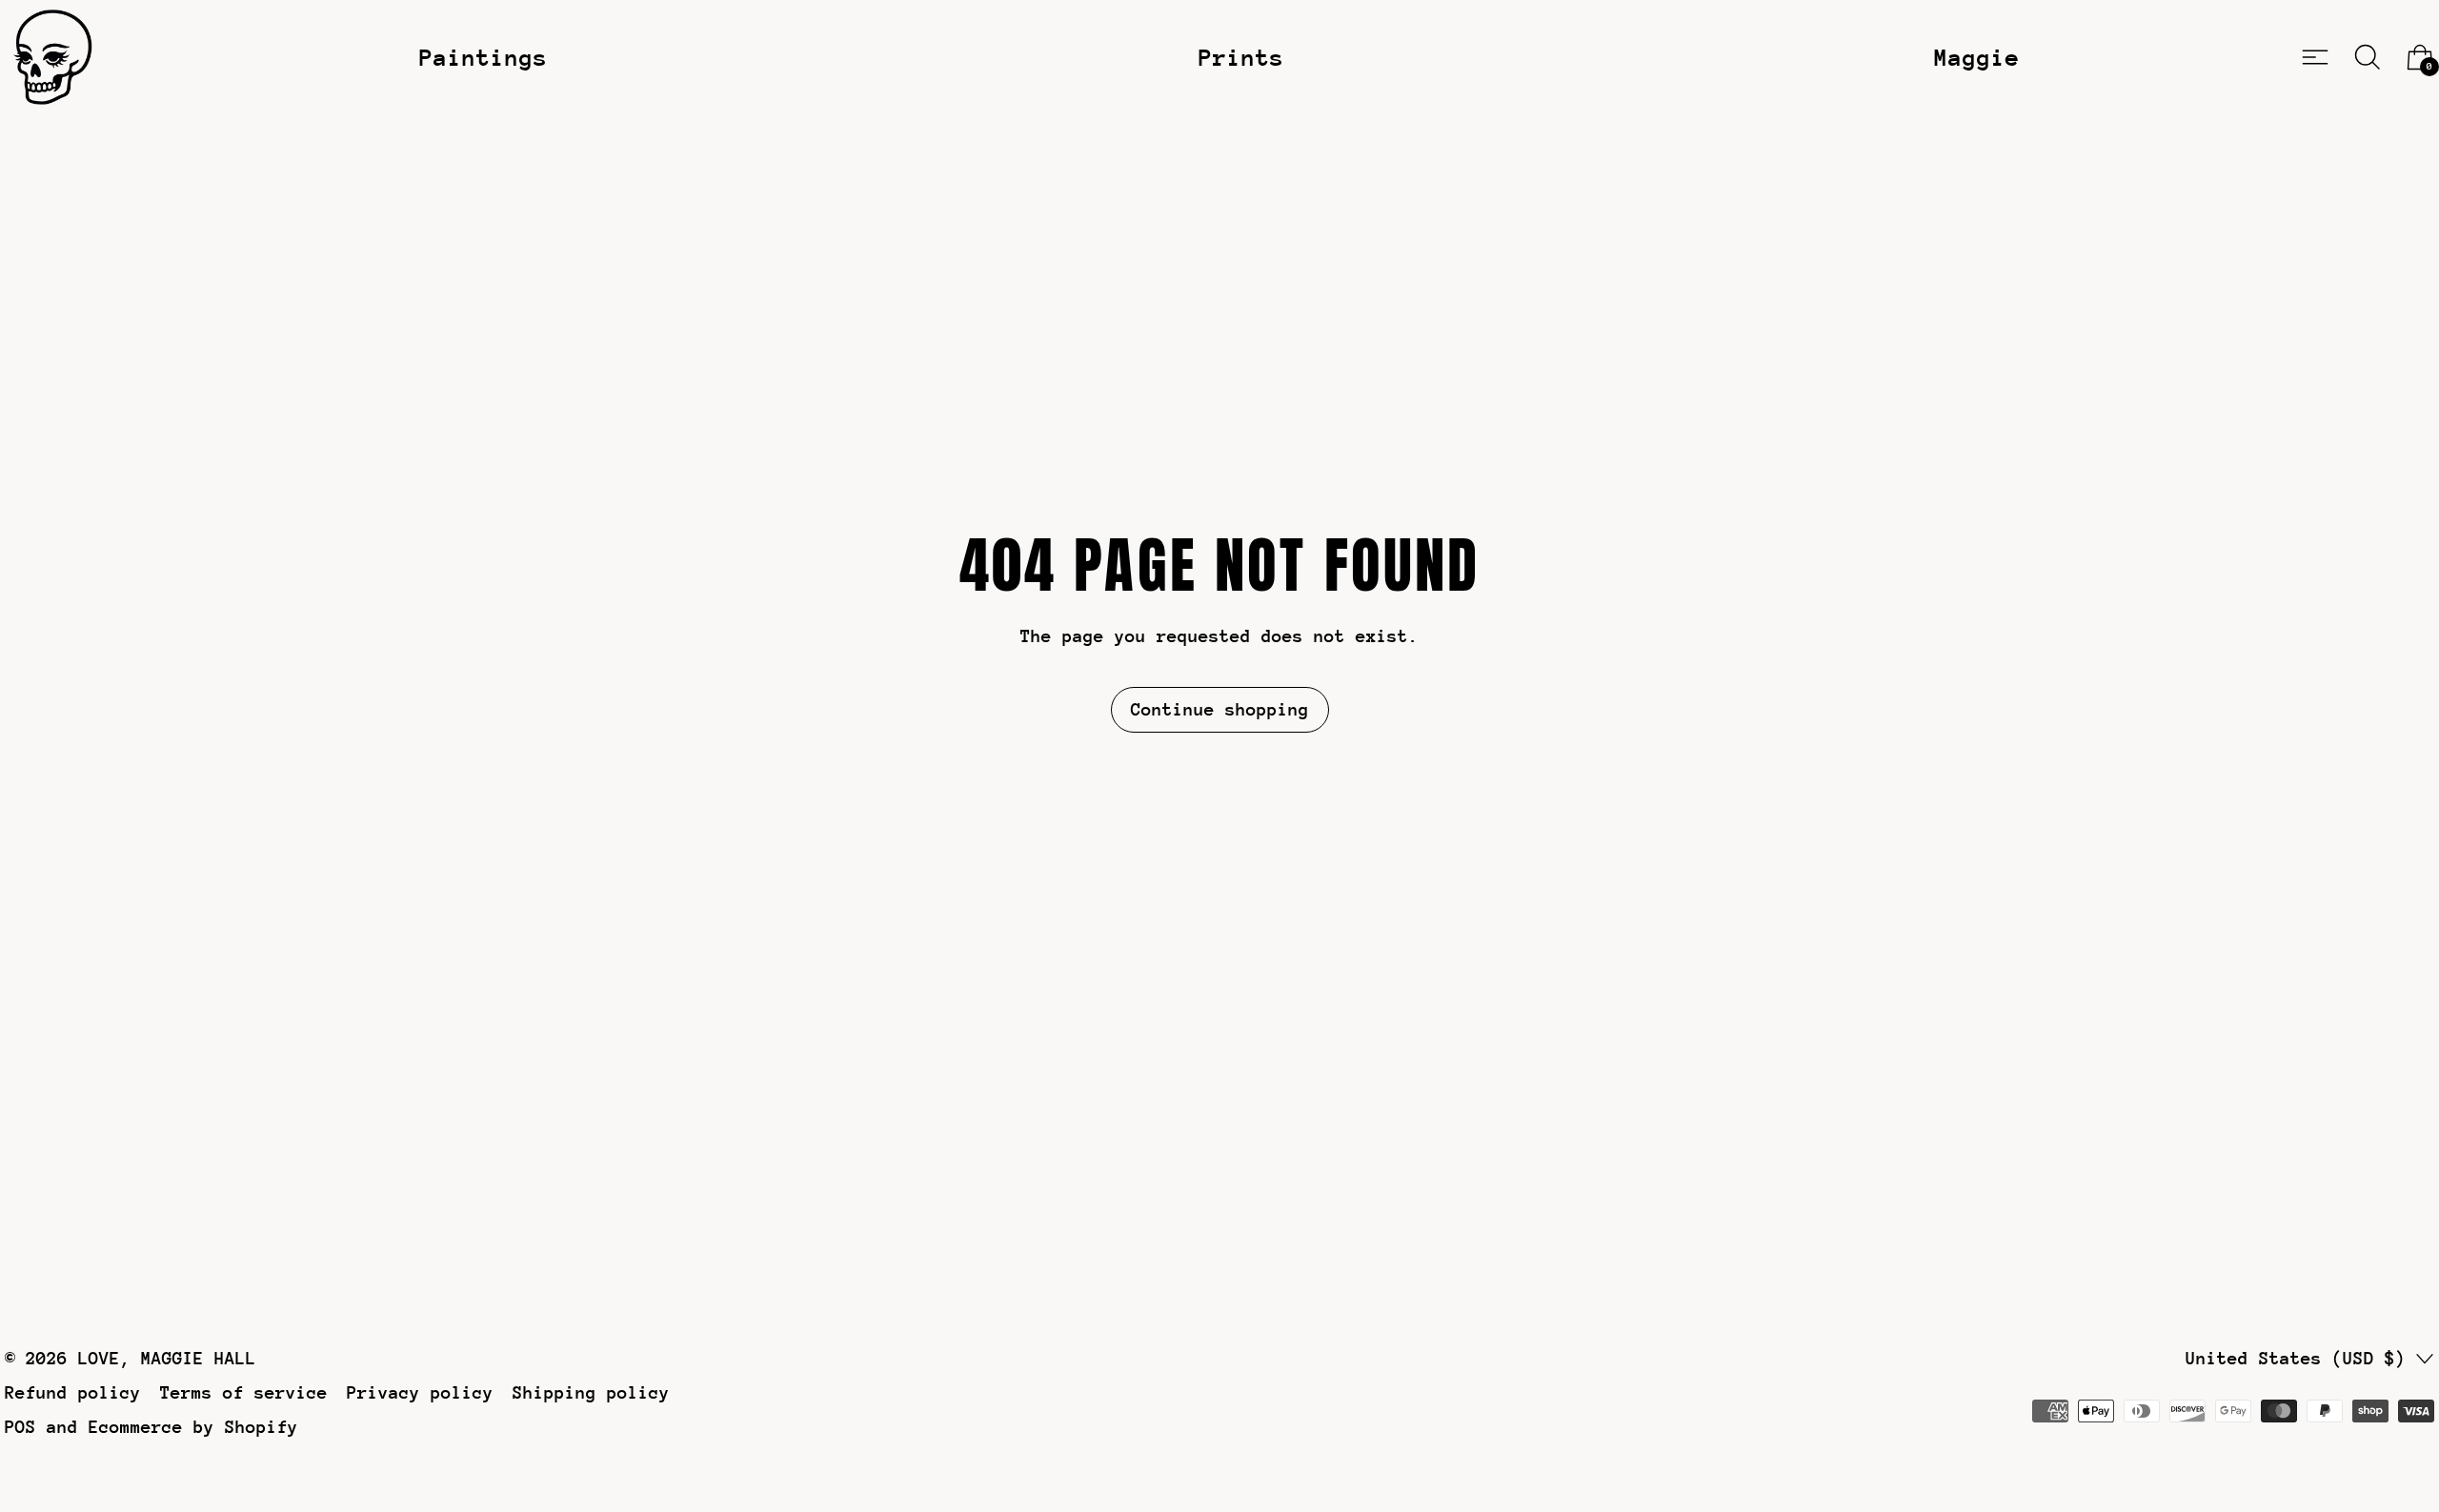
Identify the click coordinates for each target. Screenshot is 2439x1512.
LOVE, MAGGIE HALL (167, 1358)
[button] (2368, 57)
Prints (1241, 57)
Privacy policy (420, 1392)
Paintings (484, 57)
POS (20, 1427)
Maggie (1977, 57)
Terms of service (244, 1392)
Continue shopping (1220, 709)
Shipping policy (591, 1392)
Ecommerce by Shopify (193, 1427)
